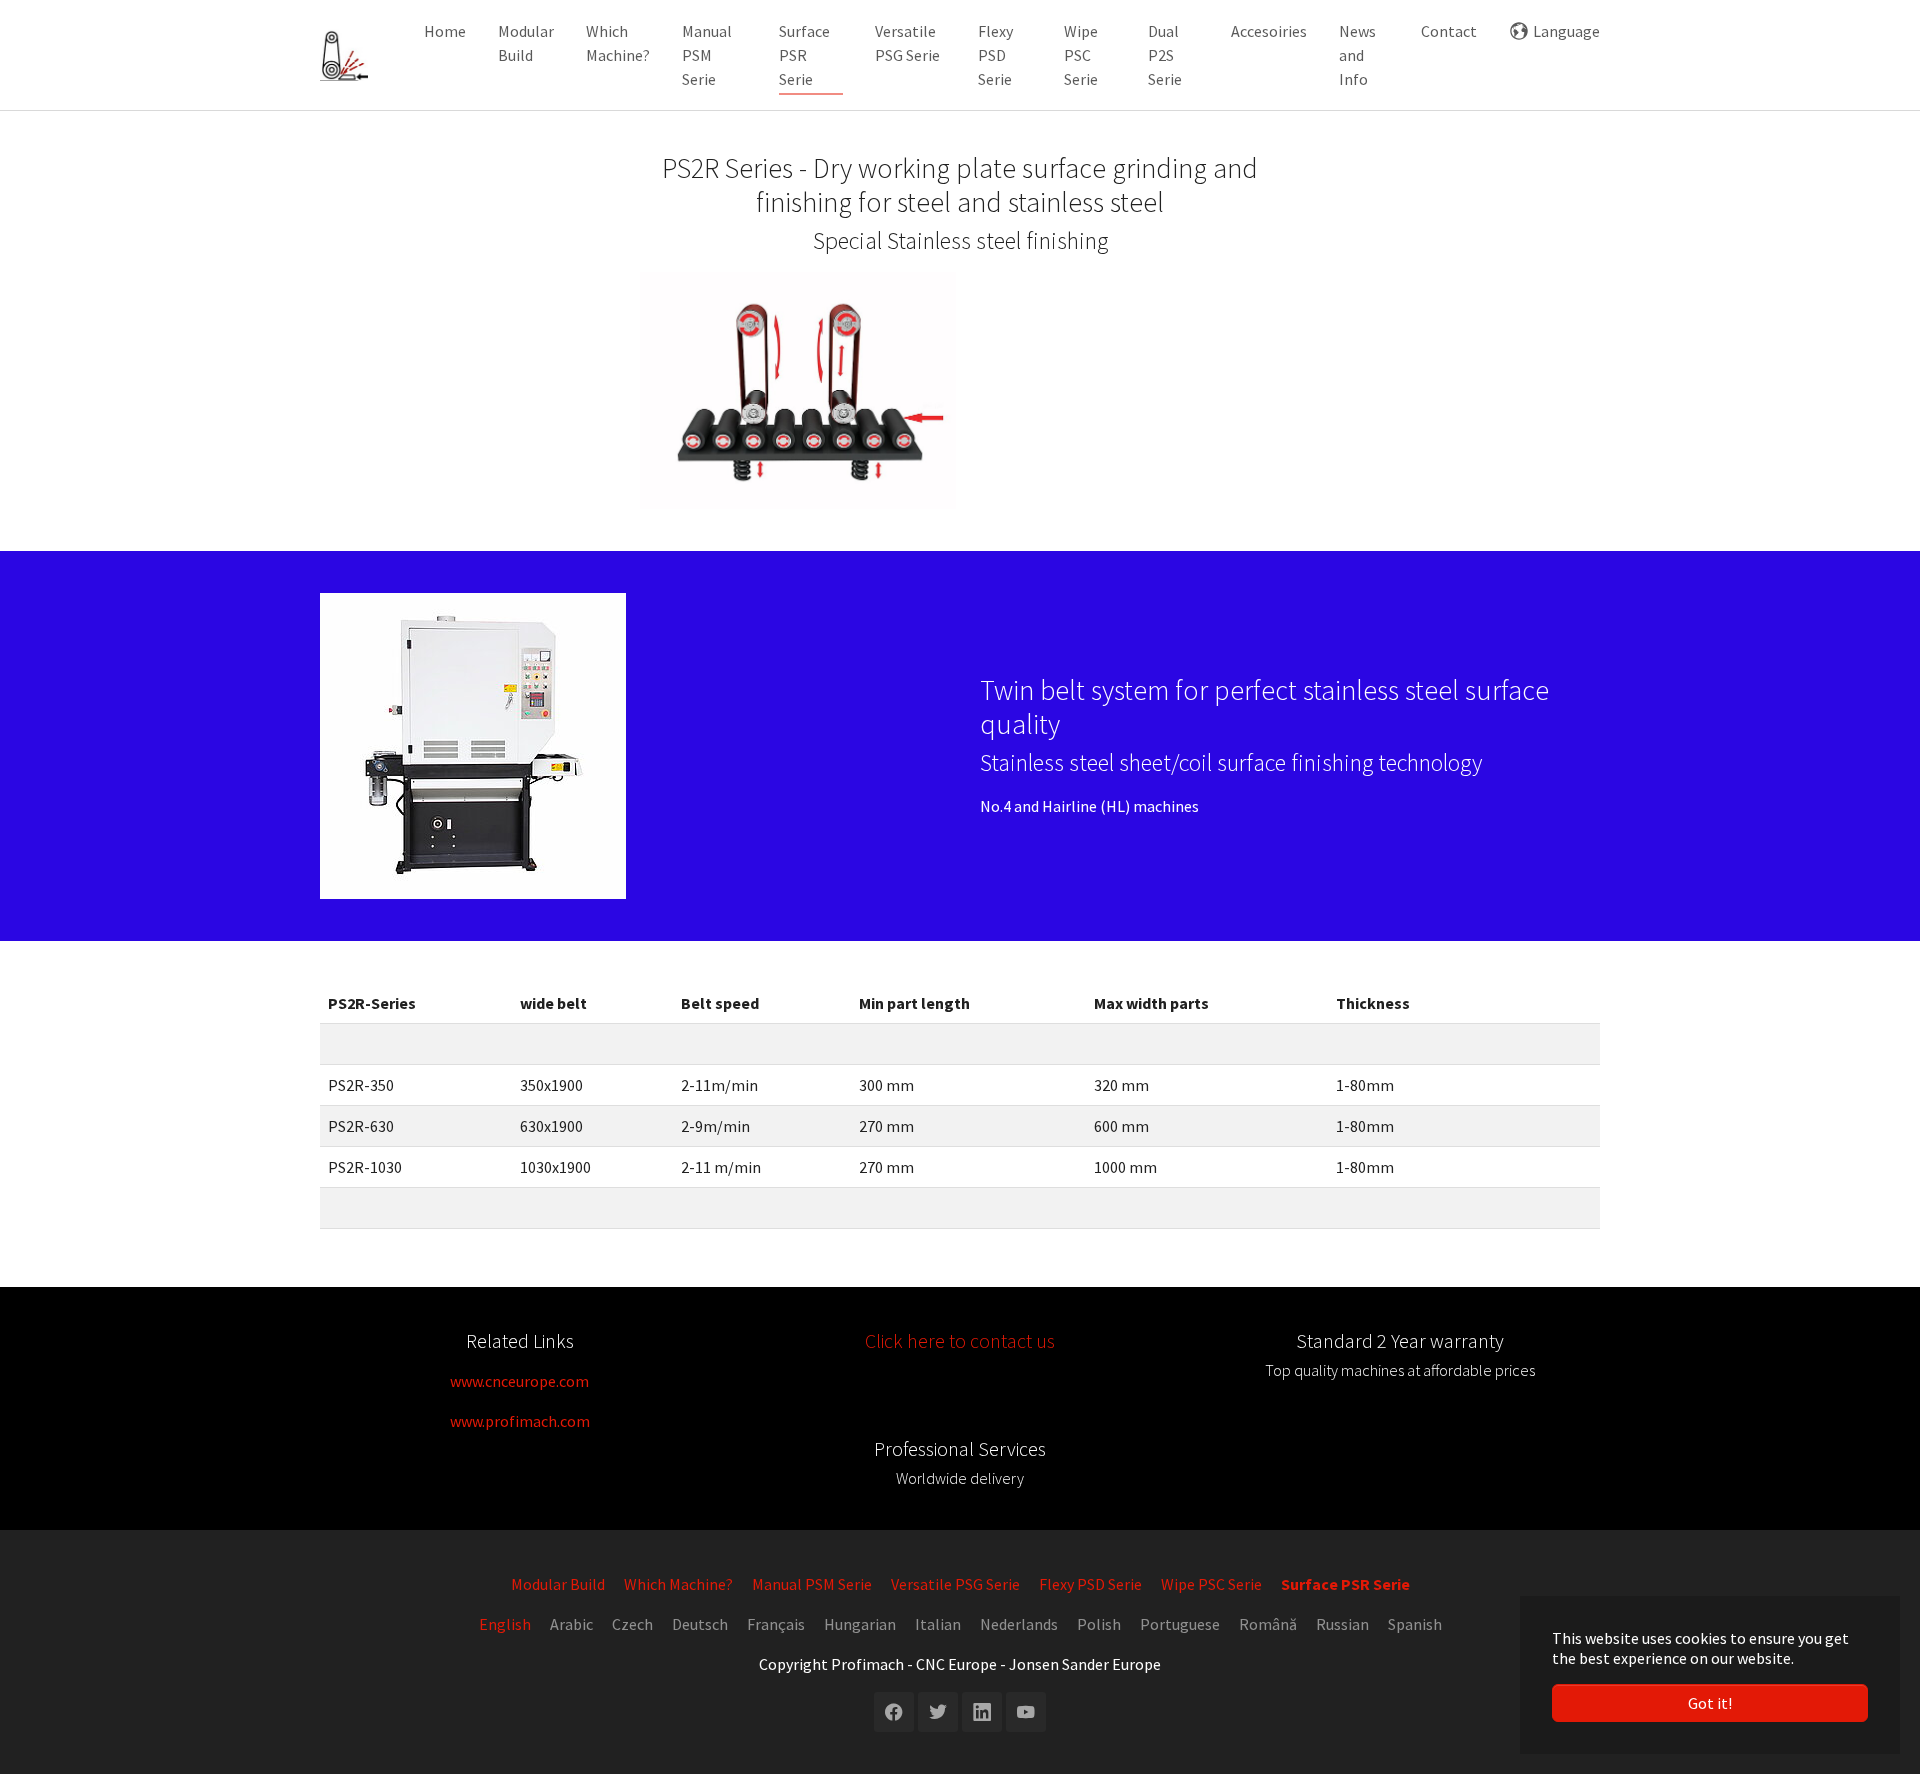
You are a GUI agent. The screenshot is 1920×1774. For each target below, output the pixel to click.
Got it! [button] (1710, 1703)
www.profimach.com (520, 1421)
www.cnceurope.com (519, 1381)
